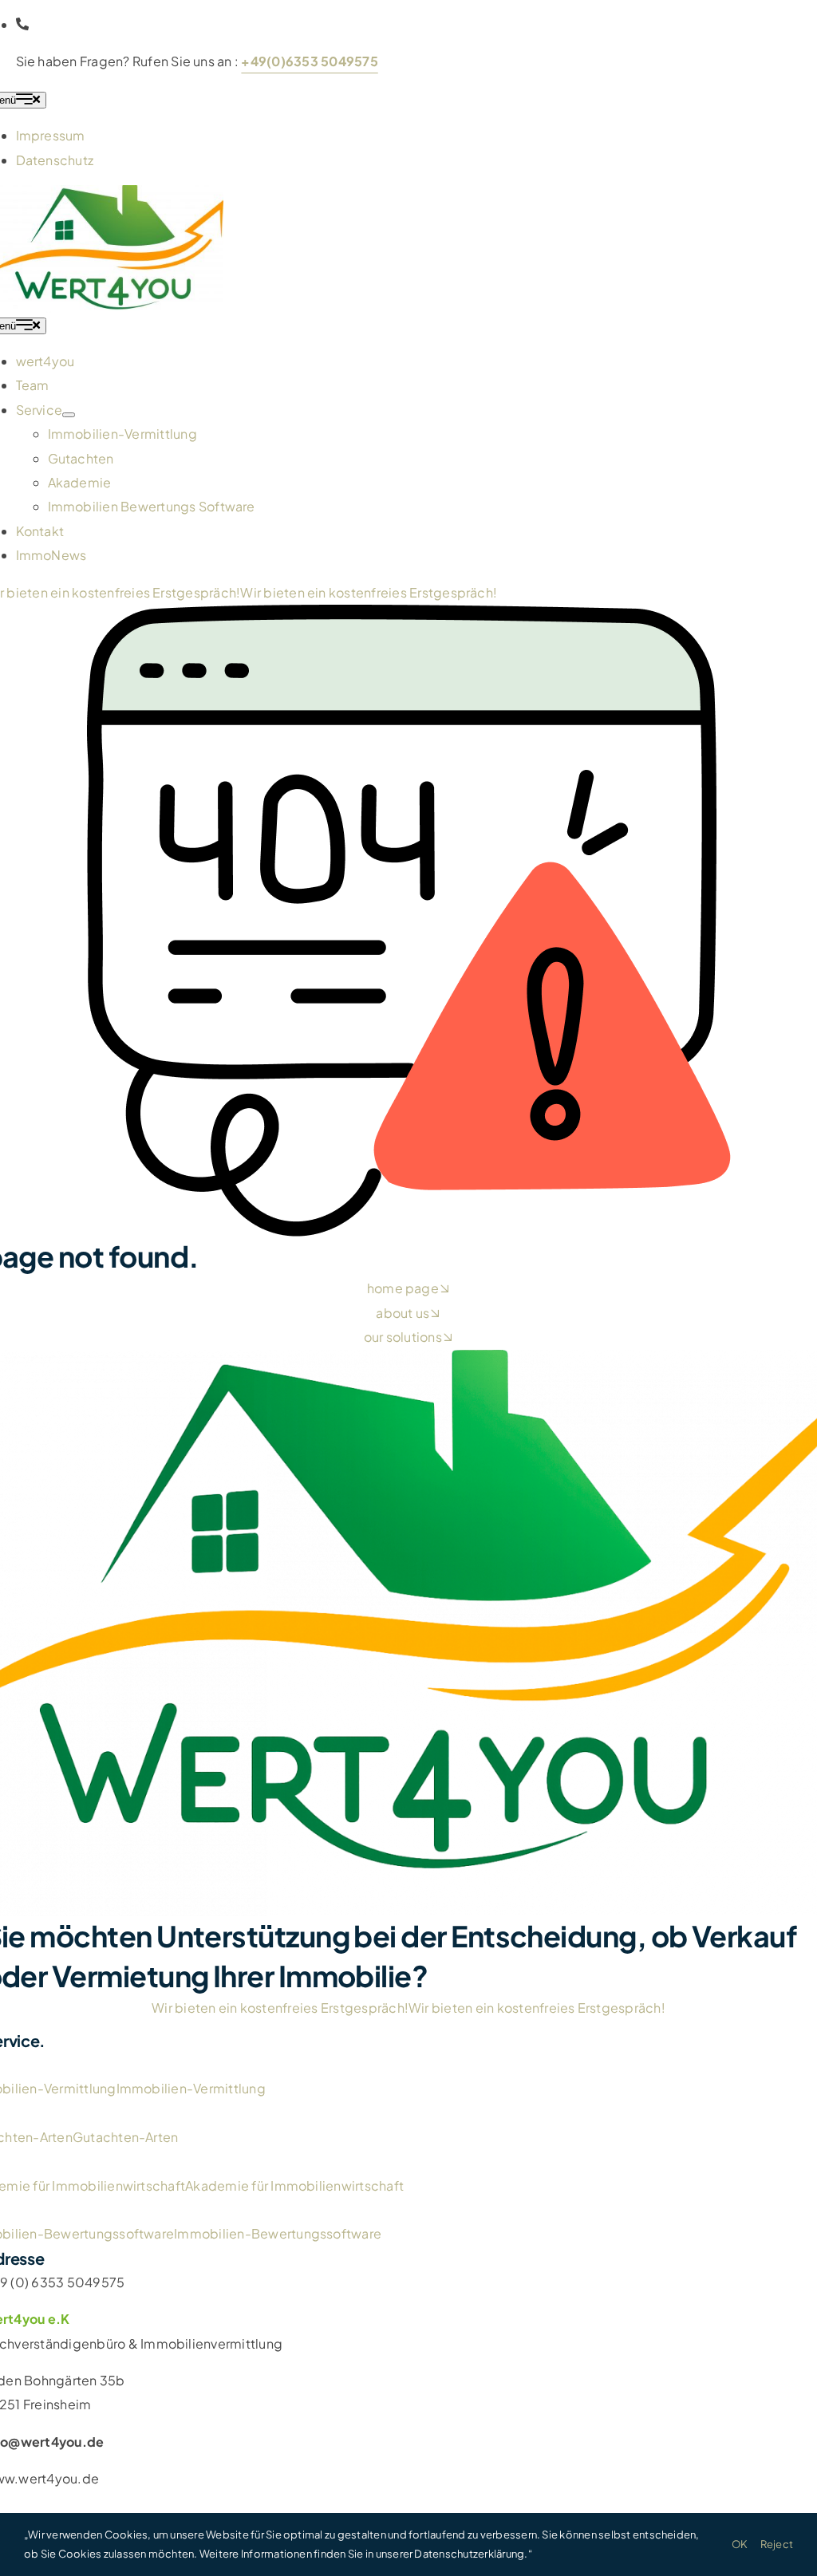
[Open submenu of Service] (69, 415)
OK (740, 2544)
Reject (777, 2544)
